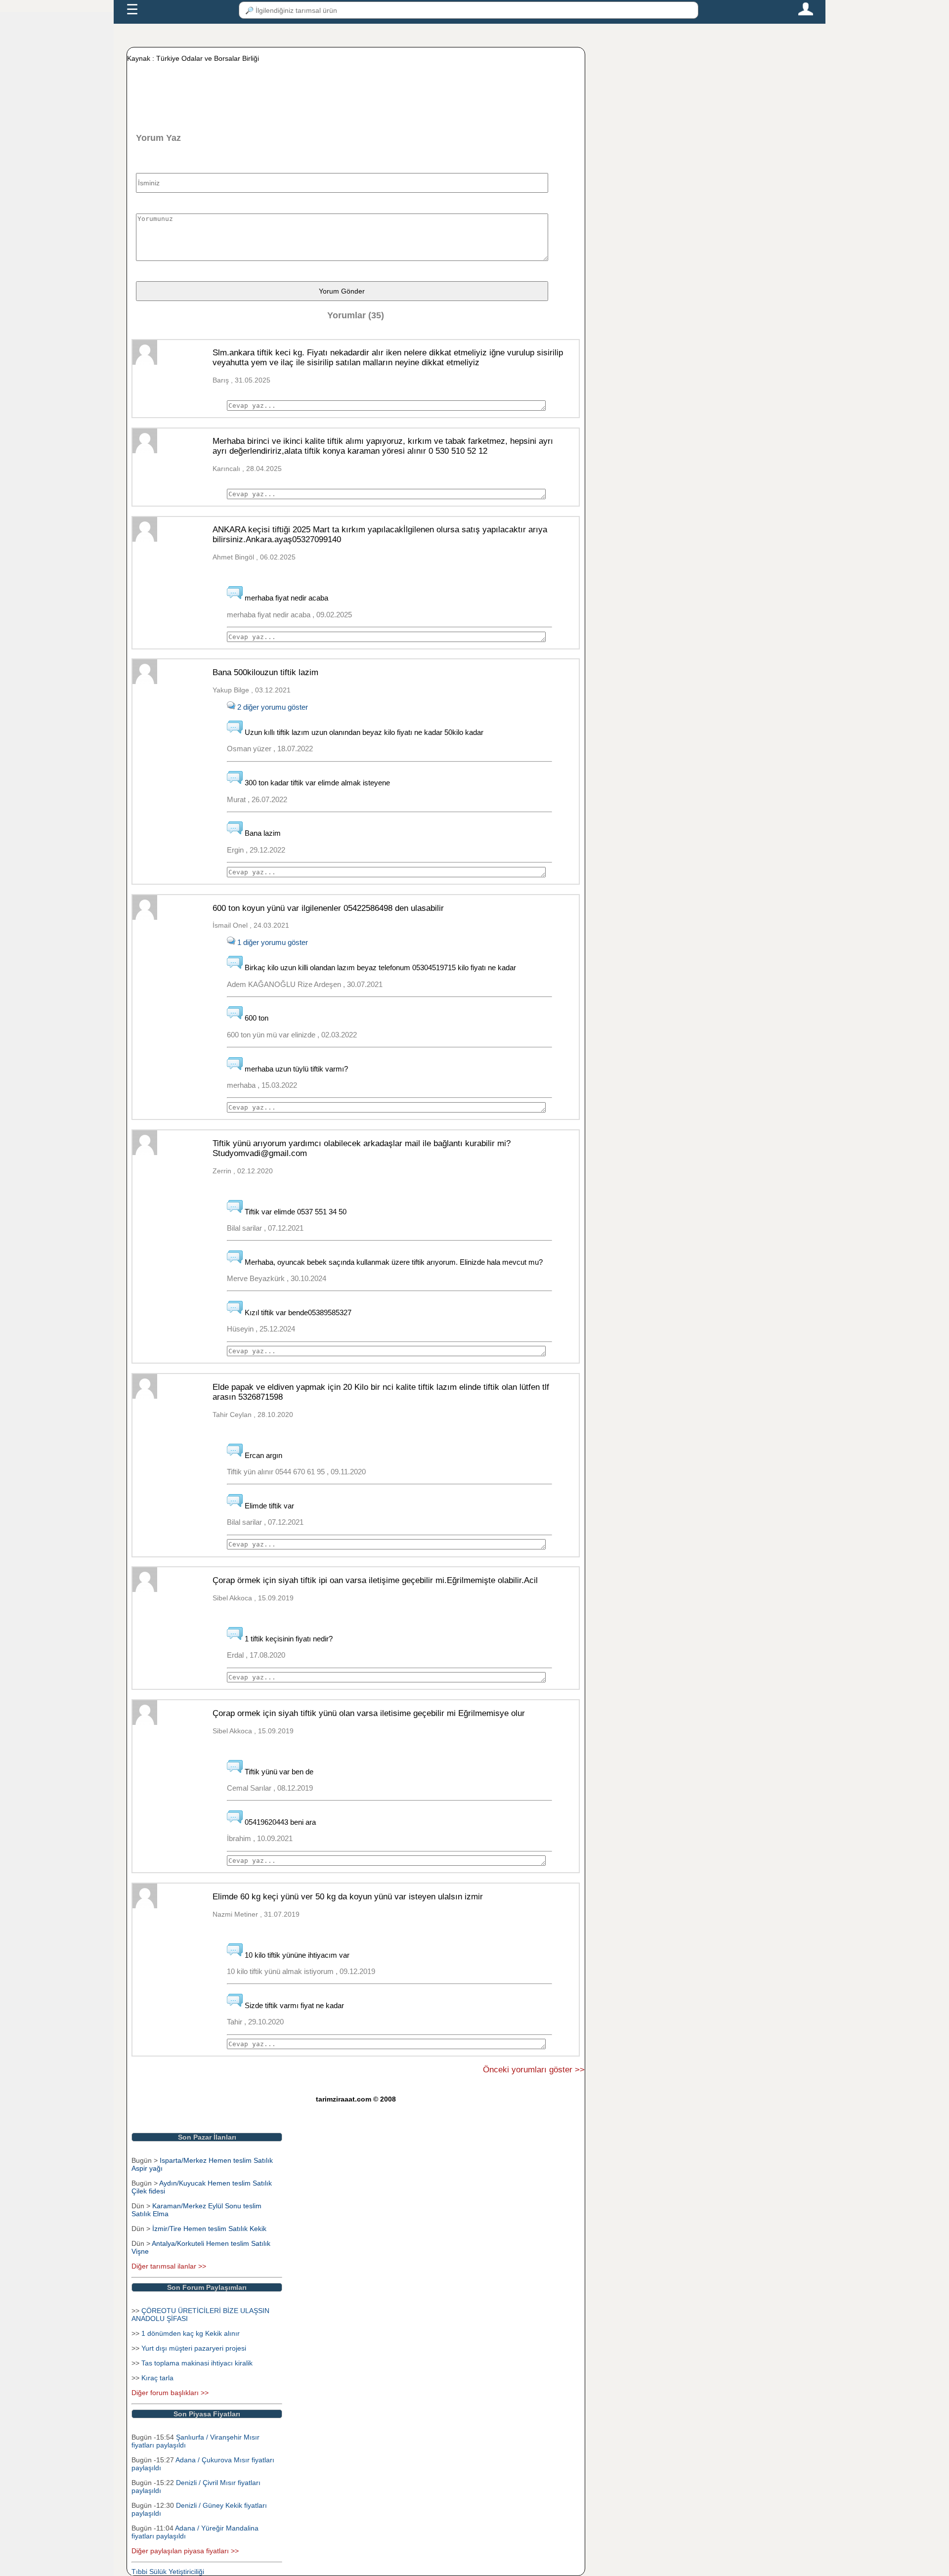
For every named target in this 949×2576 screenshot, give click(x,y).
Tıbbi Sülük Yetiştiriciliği (168, 2572)
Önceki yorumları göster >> (534, 2070)
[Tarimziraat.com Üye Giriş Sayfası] (806, 13)
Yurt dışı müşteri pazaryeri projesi (194, 2348)
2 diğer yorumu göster (272, 707)
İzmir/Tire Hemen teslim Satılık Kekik (209, 2229)
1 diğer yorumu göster (272, 942)
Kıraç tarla (157, 2378)
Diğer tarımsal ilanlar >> (169, 2266)
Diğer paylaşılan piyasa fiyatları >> (185, 2551)
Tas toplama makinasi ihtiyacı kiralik (197, 2363)
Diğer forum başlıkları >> (170, 2393)
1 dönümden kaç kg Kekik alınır (191, 2333)
